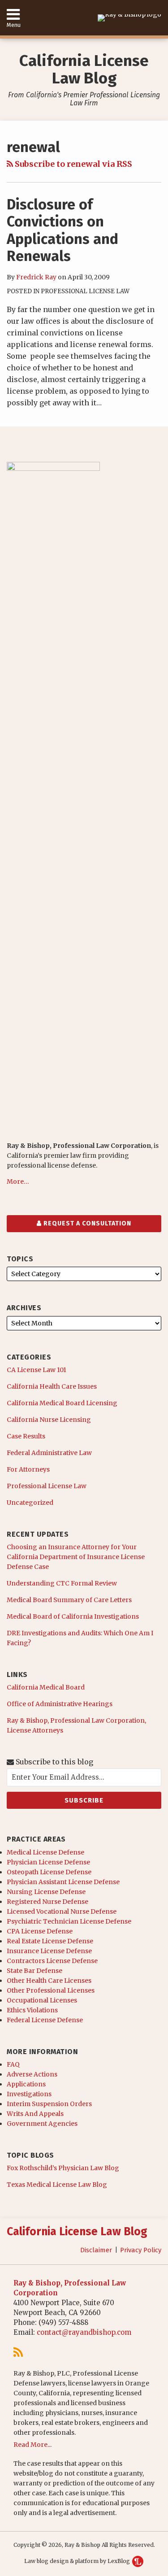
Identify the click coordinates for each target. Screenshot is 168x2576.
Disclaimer (96, 2250)
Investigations (29, 2094)
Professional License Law (85, 291)
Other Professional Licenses (51, 1990)
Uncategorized (30, 1503)
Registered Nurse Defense (47, 1902)
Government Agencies (42, 2124)
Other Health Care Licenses (49, 1981)
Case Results (26, 1436)
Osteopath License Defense (49, 1872)
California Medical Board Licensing (62, 1403)
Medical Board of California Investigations (73, 1616)
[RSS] (18, 2352)
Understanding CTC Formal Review (62, 1583)
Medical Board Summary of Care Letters (69, 1600)
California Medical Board (46, 1687)
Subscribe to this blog (54, 1762)
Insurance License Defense (49, 1951)
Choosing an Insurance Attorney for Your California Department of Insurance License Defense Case (76, 1557)
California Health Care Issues (52, 1386)
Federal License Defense (45, 2020)
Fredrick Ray (36, 277)
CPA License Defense (40, 1931)
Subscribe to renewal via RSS (73, 164)
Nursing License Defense (46, 1892)
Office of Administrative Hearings (60, 1704)
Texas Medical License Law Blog (57, 2185)
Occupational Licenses (42, 2000)
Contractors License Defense (52, 1961)
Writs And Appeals (35, 2114)
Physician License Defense (48, 1862)
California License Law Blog (84, 69)
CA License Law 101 (37, 1370)
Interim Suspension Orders (49, 2104)
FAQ (13, 2064)
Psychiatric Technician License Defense (69, 1921)
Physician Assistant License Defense (63, 1882)
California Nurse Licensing (49, 1420)
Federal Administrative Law (49, 1453)
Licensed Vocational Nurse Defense (62, 1911)
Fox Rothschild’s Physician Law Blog (63, 2168)
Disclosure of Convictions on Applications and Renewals (62, 230)
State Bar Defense (34, 1971)
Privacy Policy (141, 2250)
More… (18, 1182)
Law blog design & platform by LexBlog (78, 2561)
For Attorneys (28, 1469)
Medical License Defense (45, 1852)
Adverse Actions (32, 2074)
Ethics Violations (32, 2010)
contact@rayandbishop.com (84, 2332)
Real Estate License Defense (50, 1941)
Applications (26, 2084)
